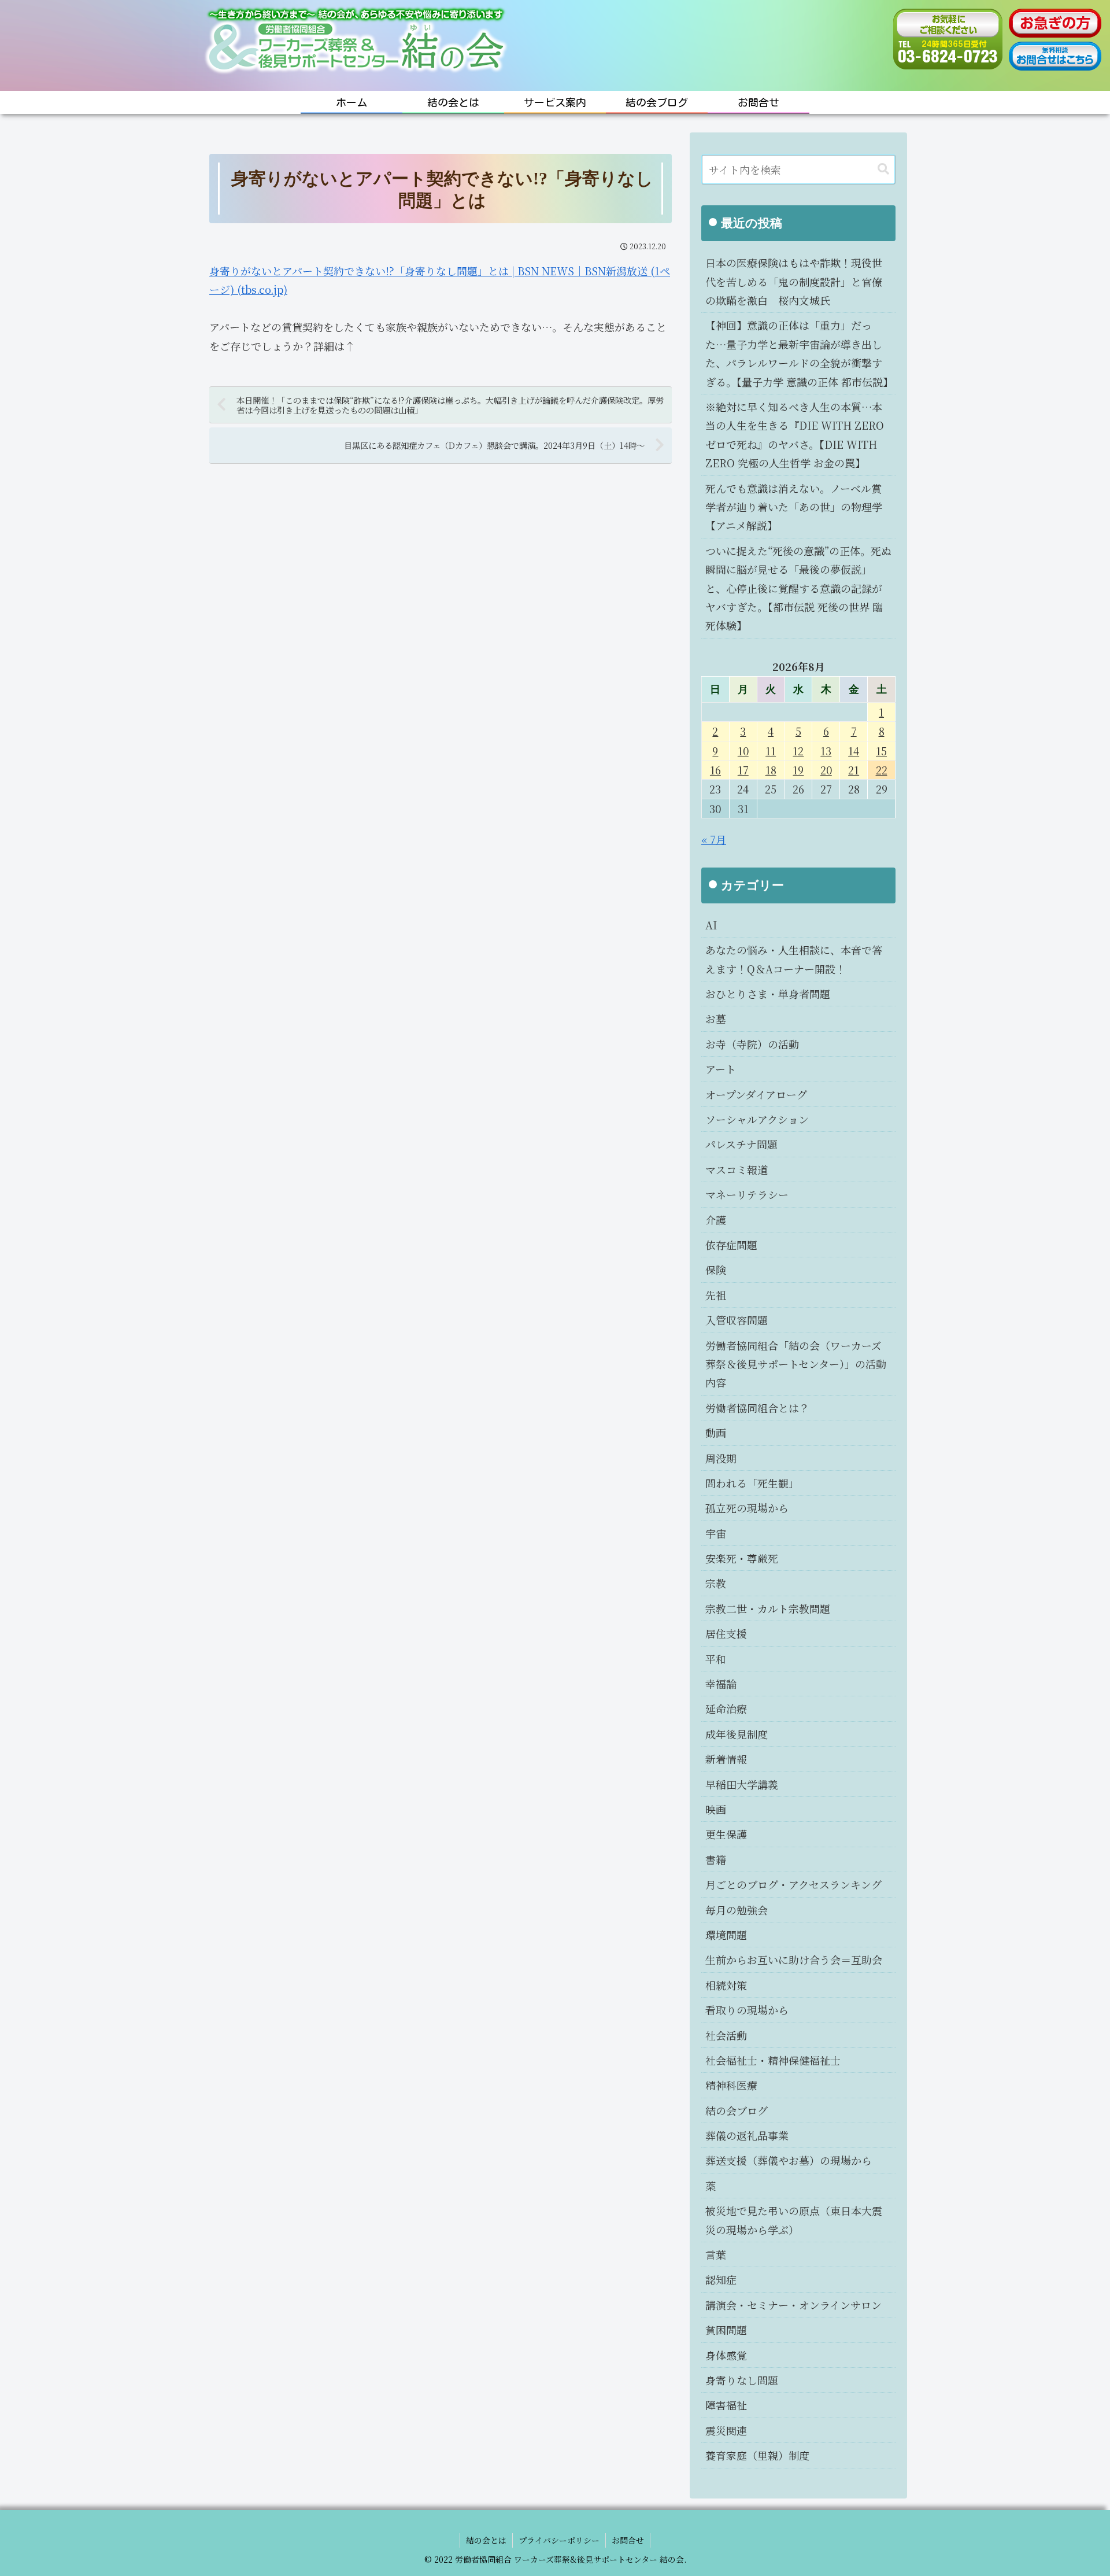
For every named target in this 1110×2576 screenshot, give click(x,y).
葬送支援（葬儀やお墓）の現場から (789, 2160)
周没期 (721, 1458)
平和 (716, 1659)
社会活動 (726, 2035)
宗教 (716, 1583)
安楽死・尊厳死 (742, 1558)
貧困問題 (726, 2330)
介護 (716, 1220)
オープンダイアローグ (756, 1094)
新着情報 (726, 1759)
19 (798, 770)
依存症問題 (731, 1245)
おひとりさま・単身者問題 (768, 994)
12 (798, 751)
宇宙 (716, 1533)
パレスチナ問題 (741, 1144)
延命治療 (726, 1708)
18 (771, 770)
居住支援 (726, 1633)
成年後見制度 (737, 1734)
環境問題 (726, 1935)
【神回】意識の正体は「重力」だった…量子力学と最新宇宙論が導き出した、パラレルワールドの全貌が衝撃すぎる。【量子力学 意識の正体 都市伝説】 (799, 353)
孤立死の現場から (747, 1508)
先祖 (716, 1295)
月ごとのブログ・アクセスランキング (793, 1884)
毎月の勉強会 (737, 1910)
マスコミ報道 (737, 1169)
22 (882, 770)
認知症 (721, 2279)
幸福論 (721, 1684)
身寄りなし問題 (742, 2380)
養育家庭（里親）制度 (757, 2455)
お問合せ (628, 2540)
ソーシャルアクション (757, 1119)
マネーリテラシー (747, 1194)
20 (826, 770)
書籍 (716, 1859)
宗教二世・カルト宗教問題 (768, 1608)
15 (881, 751)
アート (721, 1069)
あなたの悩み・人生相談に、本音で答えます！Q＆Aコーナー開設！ (794, 959)
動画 (716, 1433)
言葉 (716, 2254)
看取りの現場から (747, 2010)
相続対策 (726, 1985)
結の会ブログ (737, 2110)
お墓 (716, 1018)
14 (854, 751)
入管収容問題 (737, 1320)
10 (743, 751)
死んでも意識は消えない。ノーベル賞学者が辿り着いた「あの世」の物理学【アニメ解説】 (794, 507)
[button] (883, 169)
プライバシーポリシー (559, 2540)
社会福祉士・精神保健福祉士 (773, 2060)
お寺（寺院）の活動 (752, 1044)
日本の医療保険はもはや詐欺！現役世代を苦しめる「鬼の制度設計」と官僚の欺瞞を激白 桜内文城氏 (794, 281)
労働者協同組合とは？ (757, 1408)
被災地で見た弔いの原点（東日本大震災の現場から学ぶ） (794, 2220)
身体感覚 (726, 2355)
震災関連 (726, 2430)
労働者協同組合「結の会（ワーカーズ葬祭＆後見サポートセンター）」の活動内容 (796, 1364)
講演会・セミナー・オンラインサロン (793, 2305)
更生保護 (726, 1834)
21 (854, 770)
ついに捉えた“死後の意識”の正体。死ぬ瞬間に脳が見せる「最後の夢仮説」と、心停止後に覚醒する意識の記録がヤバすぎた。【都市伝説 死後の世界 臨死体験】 (798, 588)
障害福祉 (726, 2405)
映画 (716, 1809)
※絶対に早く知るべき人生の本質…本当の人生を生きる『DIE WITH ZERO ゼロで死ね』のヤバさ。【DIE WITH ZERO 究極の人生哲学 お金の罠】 (795, 435)
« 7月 (714, 839)
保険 (716, 1269)
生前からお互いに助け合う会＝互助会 (794, 1959)
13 (826, 751)
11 (771, 751)
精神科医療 (731, 2085)
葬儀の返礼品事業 (747, 2135)
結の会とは (486, 2540)
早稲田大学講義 (742, 1784)
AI (711, 925)
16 (715, 770)
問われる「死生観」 (752, 1483)
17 (743, 770)
